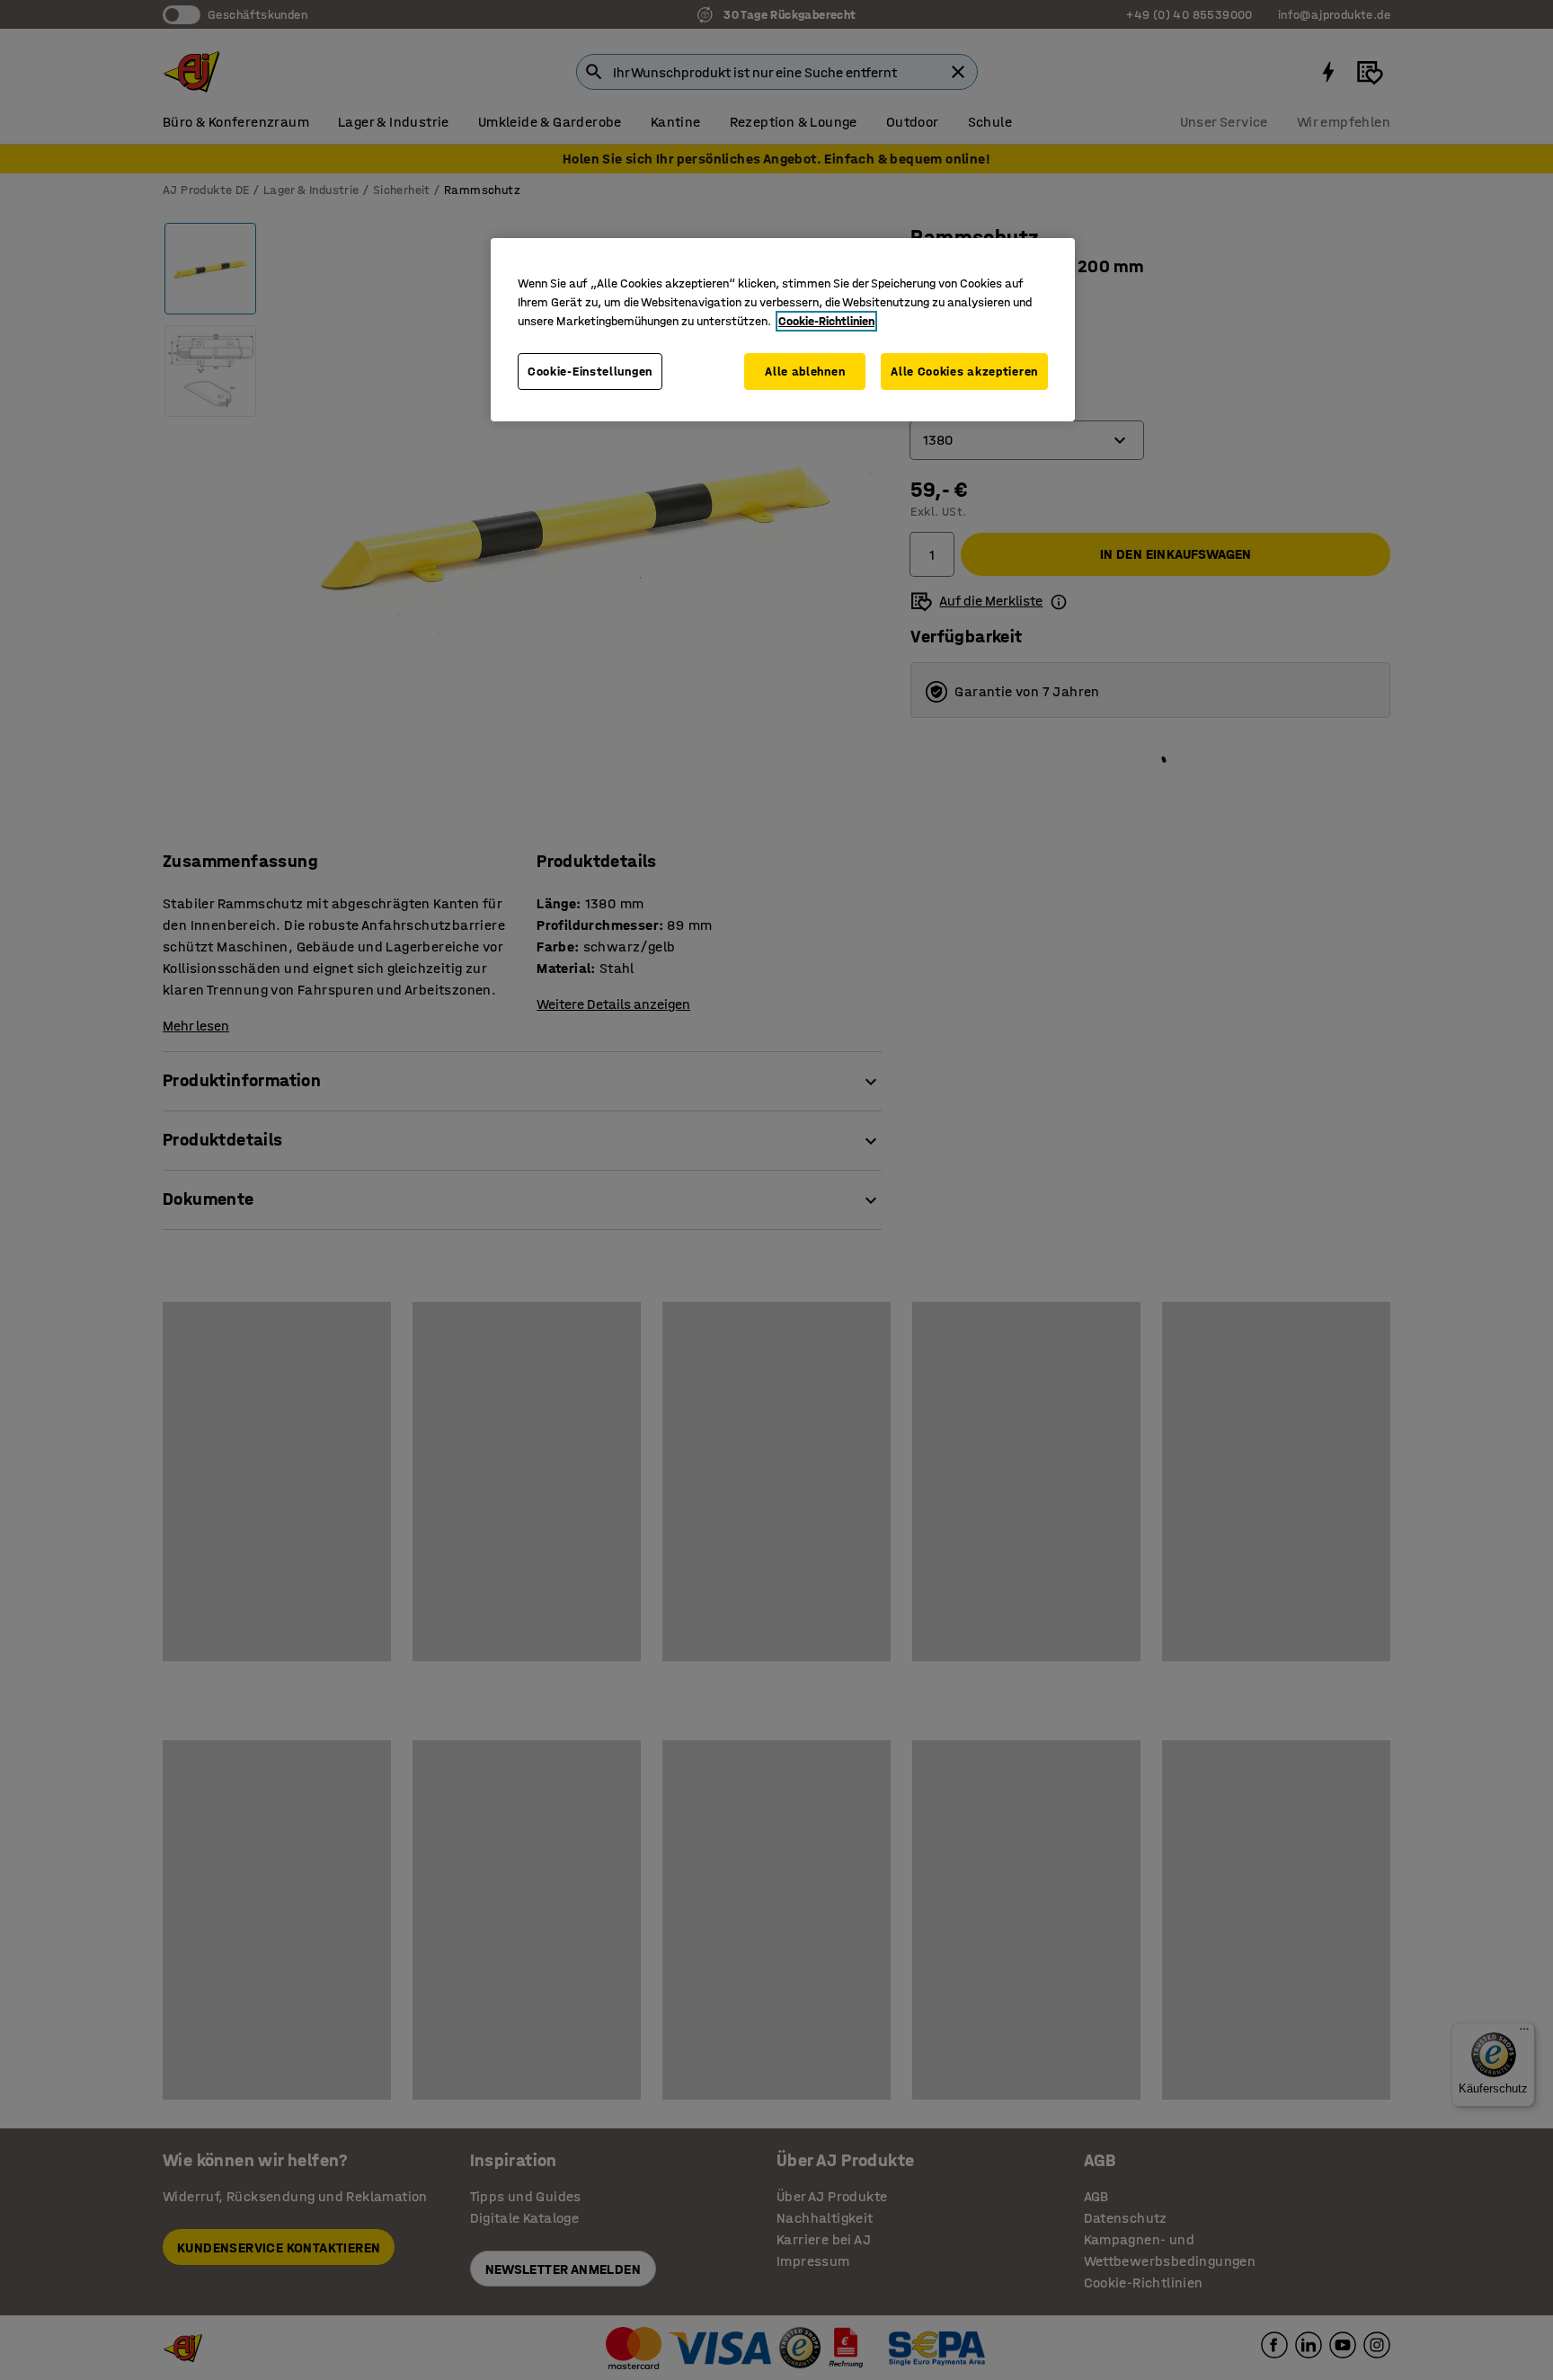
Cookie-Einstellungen (590, 372)
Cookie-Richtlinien (826, 321)
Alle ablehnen (805, 372)
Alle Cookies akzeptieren (964, 372)
